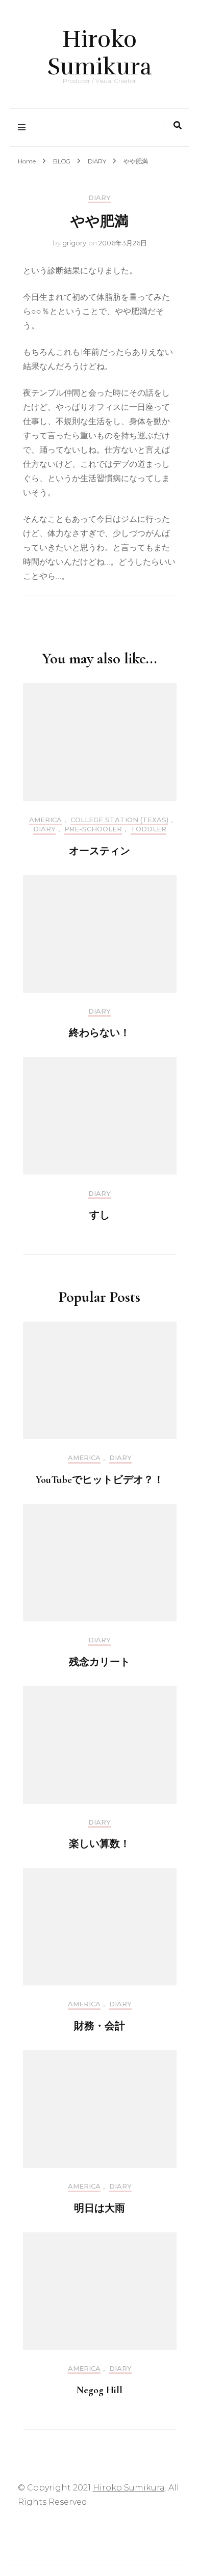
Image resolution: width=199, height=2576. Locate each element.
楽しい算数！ (99, 1844)
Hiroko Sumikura (100, 53)
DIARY (99, 198)
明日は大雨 (99, 2208)
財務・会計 (99, 2026)
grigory (74, 243)
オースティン (99, 851)
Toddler (148, 829)
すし (99, 1215)
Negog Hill (99, 2390)
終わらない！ (99, 1033)
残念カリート (99, 1662)
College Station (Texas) (119, 820)
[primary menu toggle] (24, 128)
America (45, 820)
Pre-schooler (93, 829)
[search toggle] (178, 125)
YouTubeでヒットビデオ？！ (100, 1480)
